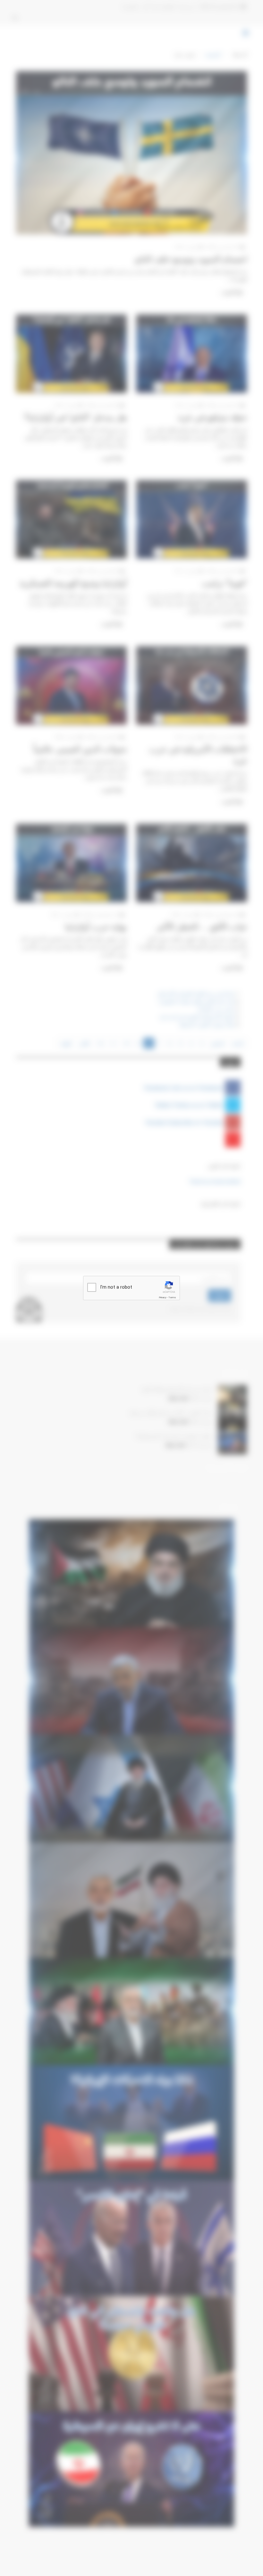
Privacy (163, 1297)
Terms (172, 1297)
